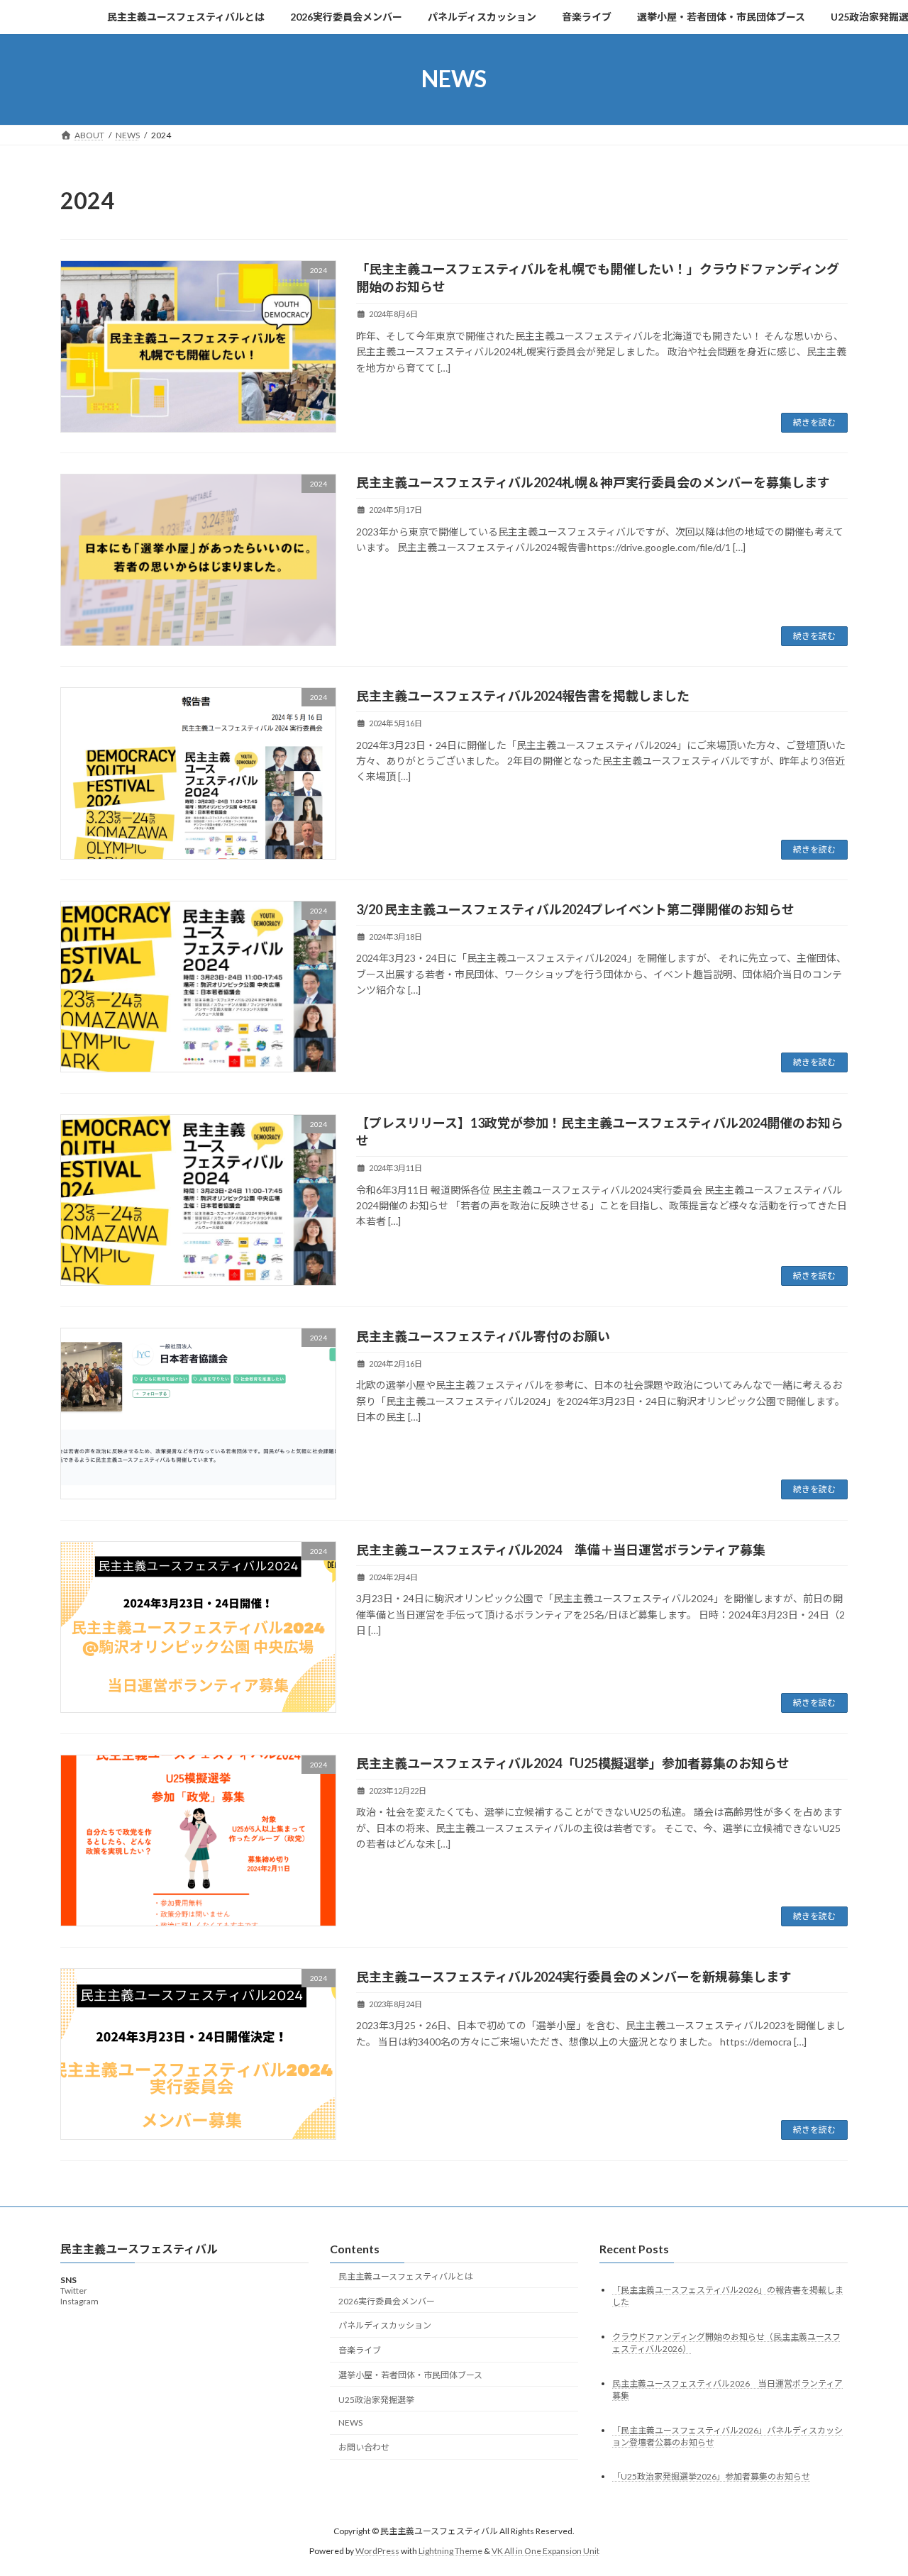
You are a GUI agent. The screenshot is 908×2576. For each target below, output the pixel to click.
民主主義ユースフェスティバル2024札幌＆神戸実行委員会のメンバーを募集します (593, 482)
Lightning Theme (450, 2551)
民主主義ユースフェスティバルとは (406, 2276)
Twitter (74, 2291)
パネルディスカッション (385, 2325)
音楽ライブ (360, 2350)
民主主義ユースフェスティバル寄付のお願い (483, 1336)
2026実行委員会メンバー (387, 2301)
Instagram (79, 2302)
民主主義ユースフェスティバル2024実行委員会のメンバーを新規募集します (574, 1977)
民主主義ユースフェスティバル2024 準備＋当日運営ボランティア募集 (561, 1550)
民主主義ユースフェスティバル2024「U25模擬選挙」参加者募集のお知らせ (573, 1763)
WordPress (377, 2551)
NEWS (350, 2423)
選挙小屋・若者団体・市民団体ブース (410, 2375)
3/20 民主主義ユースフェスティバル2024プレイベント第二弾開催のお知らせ (575, 909)
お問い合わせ (364, 2447)
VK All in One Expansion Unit (546, 2551)
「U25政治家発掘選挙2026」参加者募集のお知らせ (711, 2477)
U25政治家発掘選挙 (376, 2400)
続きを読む (814, 422)
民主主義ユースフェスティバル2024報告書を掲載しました (523, 696)
